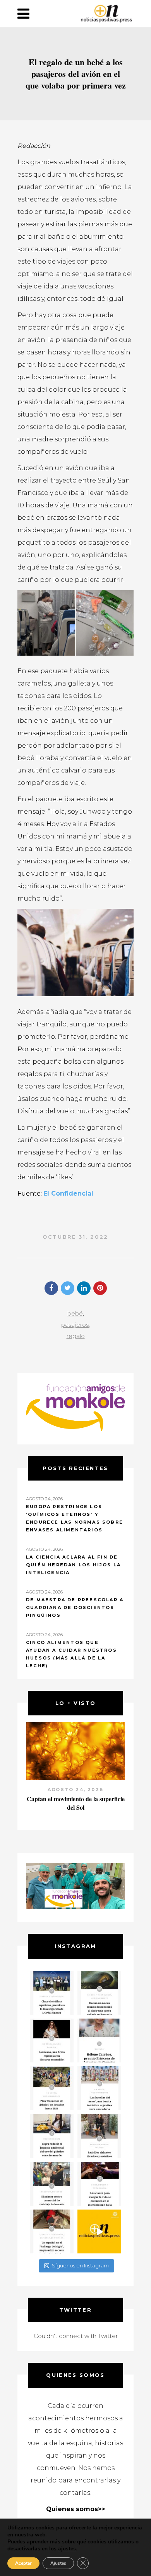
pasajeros (75, 1325)
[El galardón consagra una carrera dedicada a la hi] (99, 2040)
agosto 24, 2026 (75, 1790)
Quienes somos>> (75, 2509)
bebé (75, 1313)
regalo (76, 1336)
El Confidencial (68, 1193)
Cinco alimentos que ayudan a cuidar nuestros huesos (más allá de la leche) (71, 1654)
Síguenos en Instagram (80, 2265)
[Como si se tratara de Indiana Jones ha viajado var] (52, 2231)
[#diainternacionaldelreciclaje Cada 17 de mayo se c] (99, 2088)
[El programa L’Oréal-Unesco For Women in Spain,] (52, 1993)
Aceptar (23, 2563)
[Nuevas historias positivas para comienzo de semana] (99, 2231)
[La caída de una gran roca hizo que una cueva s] (99, 1993)
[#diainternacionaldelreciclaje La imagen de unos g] (52, 2184)
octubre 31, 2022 (75, 1237)
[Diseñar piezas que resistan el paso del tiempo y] (52, 2040)
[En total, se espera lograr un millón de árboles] (52, 2088)
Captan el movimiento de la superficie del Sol (76, 1803)
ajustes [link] (67, 2549)
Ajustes (58, 2563)
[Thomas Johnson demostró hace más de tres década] (99, 2184)
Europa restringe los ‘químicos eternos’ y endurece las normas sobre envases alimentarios (75, 1518)
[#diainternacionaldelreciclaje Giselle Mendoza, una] (52, 2136)
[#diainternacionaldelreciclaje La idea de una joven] (99, 2136)
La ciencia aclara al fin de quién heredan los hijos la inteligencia (73, 1565)
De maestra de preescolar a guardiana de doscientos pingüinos (75, 1607)
